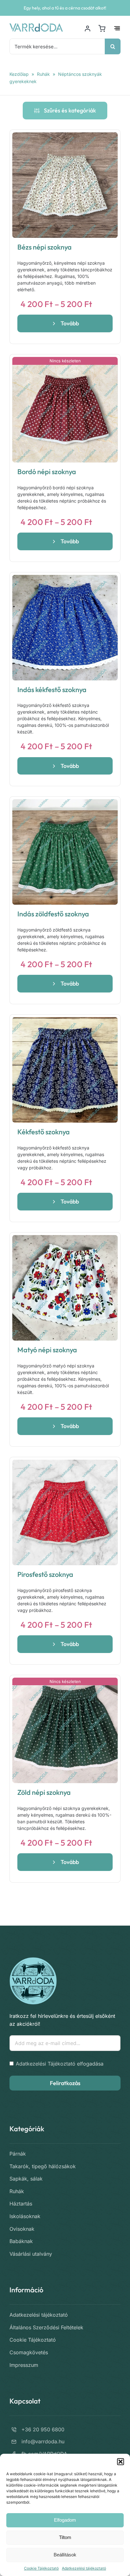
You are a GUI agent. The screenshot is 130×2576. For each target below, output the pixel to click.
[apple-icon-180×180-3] (33, 1960)
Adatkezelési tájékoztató (84, 2568)
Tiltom (65, 2537)
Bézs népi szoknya (44, 247)
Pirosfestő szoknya (45, 1574)
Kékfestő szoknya (44, 1132)
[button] (121, 2462)
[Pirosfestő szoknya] (65, 1512)
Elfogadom (65, 2520)
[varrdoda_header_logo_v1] (36, 26)
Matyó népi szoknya (47, 1350)
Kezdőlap (19, 74)
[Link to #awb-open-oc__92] (117, 28)
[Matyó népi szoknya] (65, 1288)
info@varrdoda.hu (43, 2441)
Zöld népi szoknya (44, 1792)
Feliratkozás (65, 2083)
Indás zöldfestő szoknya (53, 914)
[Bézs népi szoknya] (65, 185)
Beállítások (65, 2555)
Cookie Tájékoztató (41, 2568)
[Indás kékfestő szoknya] (65, 628)
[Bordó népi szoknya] (65, 410)
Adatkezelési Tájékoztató (46, 2064)
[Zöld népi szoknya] (65, 1730)
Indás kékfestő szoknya (52, 690)
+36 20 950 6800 (43, 2429)
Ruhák (43, 74)
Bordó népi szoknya (47, 472)
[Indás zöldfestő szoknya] (65, 852)
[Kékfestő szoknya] (65, 1070)
